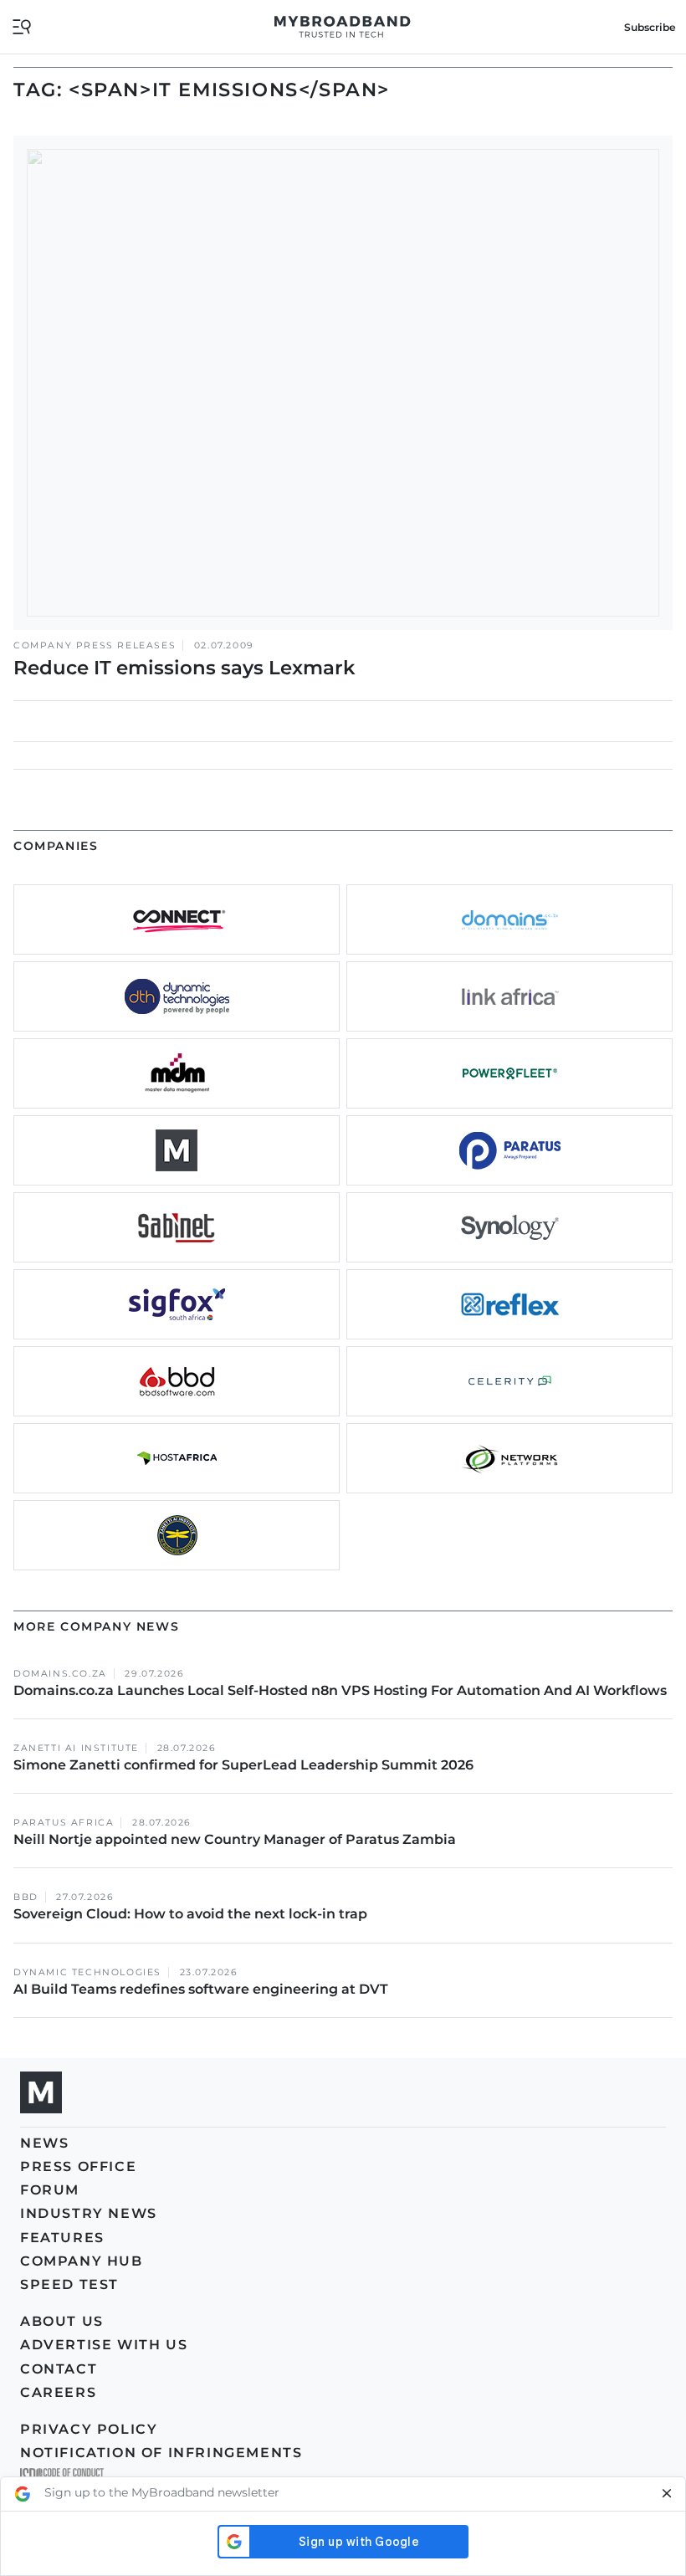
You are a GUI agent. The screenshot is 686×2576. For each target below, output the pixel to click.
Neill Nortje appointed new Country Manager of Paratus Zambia (236, 1839)
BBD (26, 1897)
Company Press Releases (95, 645)
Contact (59, 2369)
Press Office (78, 2166)
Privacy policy (89, 2429)
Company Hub (82, 2261)
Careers (58, 2392)
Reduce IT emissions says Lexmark (184, 668)
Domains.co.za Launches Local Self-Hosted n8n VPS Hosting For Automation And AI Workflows (340, 1690)
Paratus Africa (64, 1823)
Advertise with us (104, 2345)
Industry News (89, 2213)
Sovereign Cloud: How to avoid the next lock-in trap (192, 1914)
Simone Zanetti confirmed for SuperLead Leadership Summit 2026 (243, 1765)
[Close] (667, 2494)
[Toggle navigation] (22, 26)
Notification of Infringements (161, 2453)
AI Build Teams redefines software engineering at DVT (201, 1989)
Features (62, 2238)
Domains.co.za (60, 1674)
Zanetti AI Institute (76, 1748)
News (44, 2143)
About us (62, 2321)
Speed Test (69, 2284)
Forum (50, 2190)
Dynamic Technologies (87, 1972)
